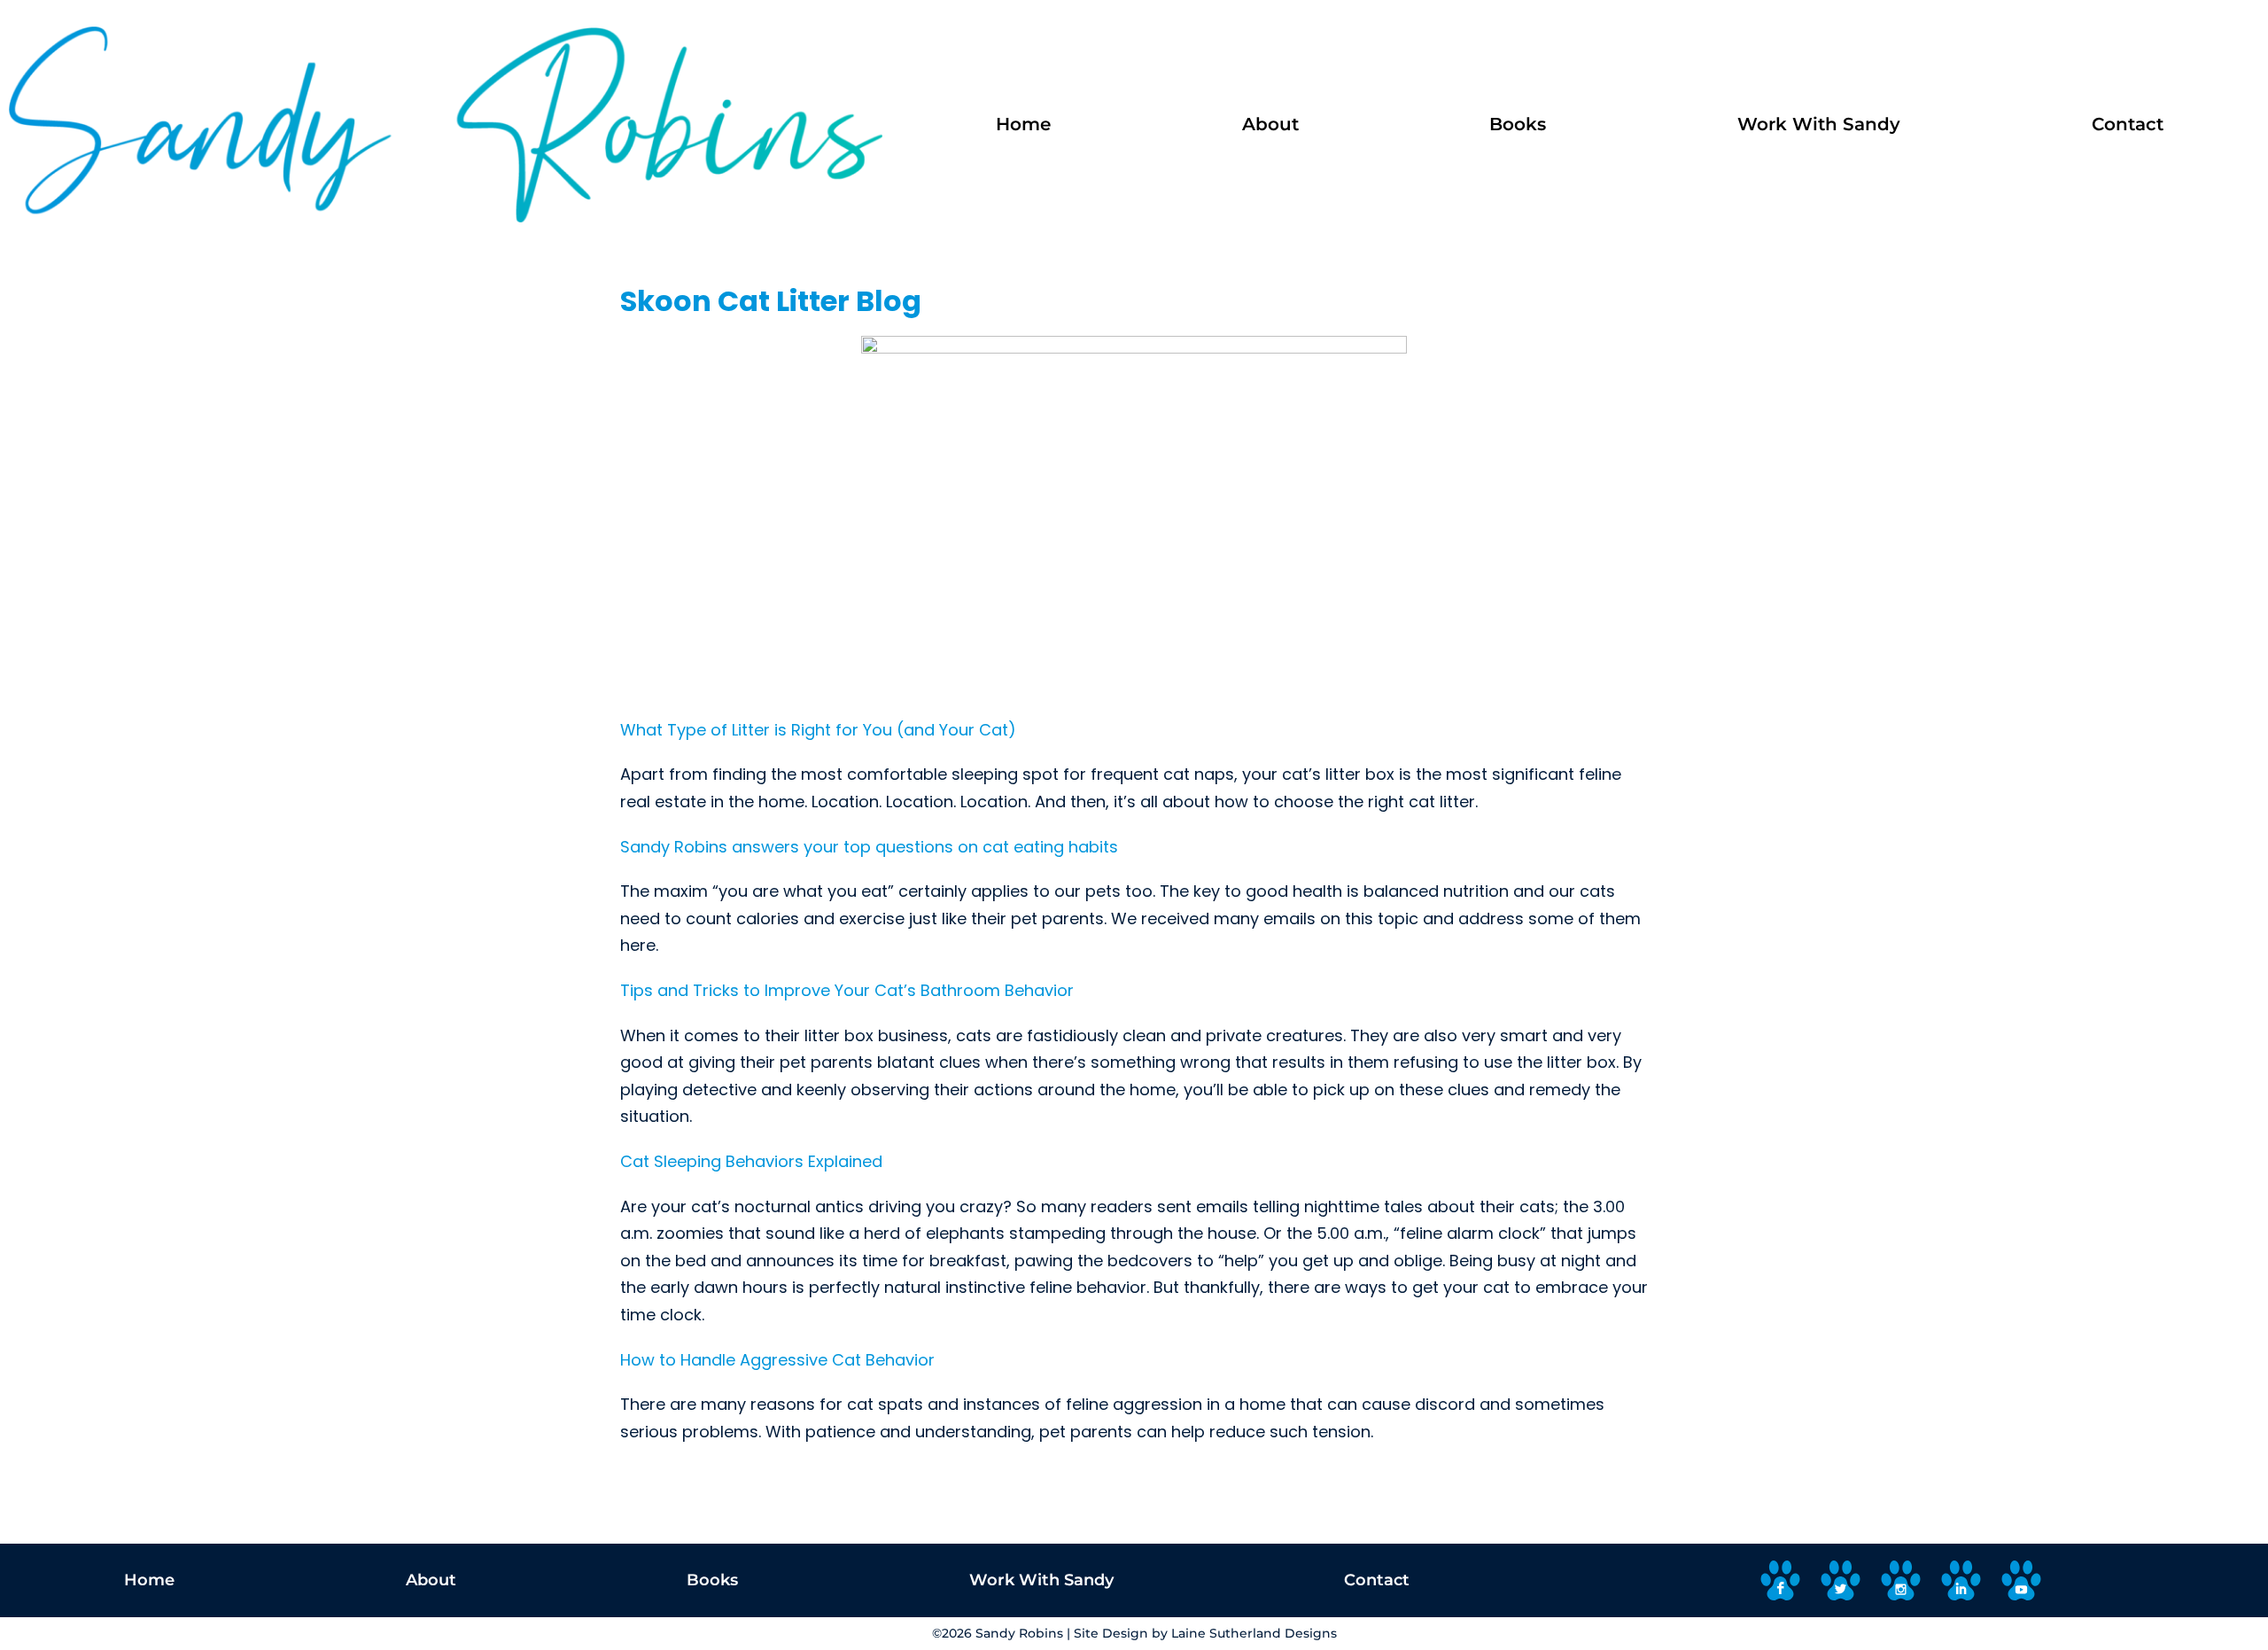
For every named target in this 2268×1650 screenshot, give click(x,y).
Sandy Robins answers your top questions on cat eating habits (869, 847)
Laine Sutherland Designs (1254, 1633)
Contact (2128, 124)
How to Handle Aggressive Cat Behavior (777, 1360)
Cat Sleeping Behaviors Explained (751, 1161)
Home (1023, 124)
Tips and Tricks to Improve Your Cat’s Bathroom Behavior (847, 990)
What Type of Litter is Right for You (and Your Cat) (818, 730)
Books (1518, 124)
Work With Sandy (1819, 124)
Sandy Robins (1019, 1633)
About (1270, 124)
